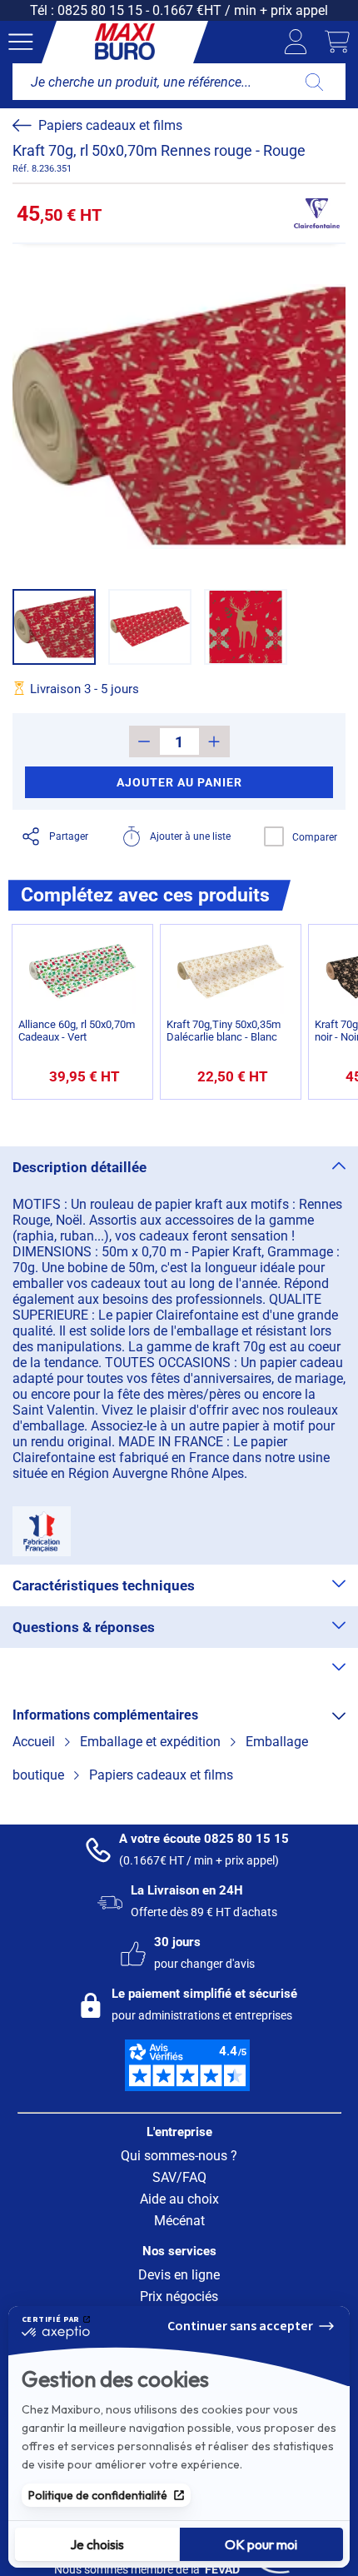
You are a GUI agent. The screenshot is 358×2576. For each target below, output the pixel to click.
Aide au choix (179, 2199)
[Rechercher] (314, 82)
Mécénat (179, 2221)
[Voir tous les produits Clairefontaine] (316, 213)
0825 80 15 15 (100, 10)
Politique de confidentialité (98, 2495)
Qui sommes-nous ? (179, 2156)
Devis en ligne (179, 2275)
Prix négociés (179, 2296)
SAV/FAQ (179, 2177)
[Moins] (144, 741)
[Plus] (214, 741)
